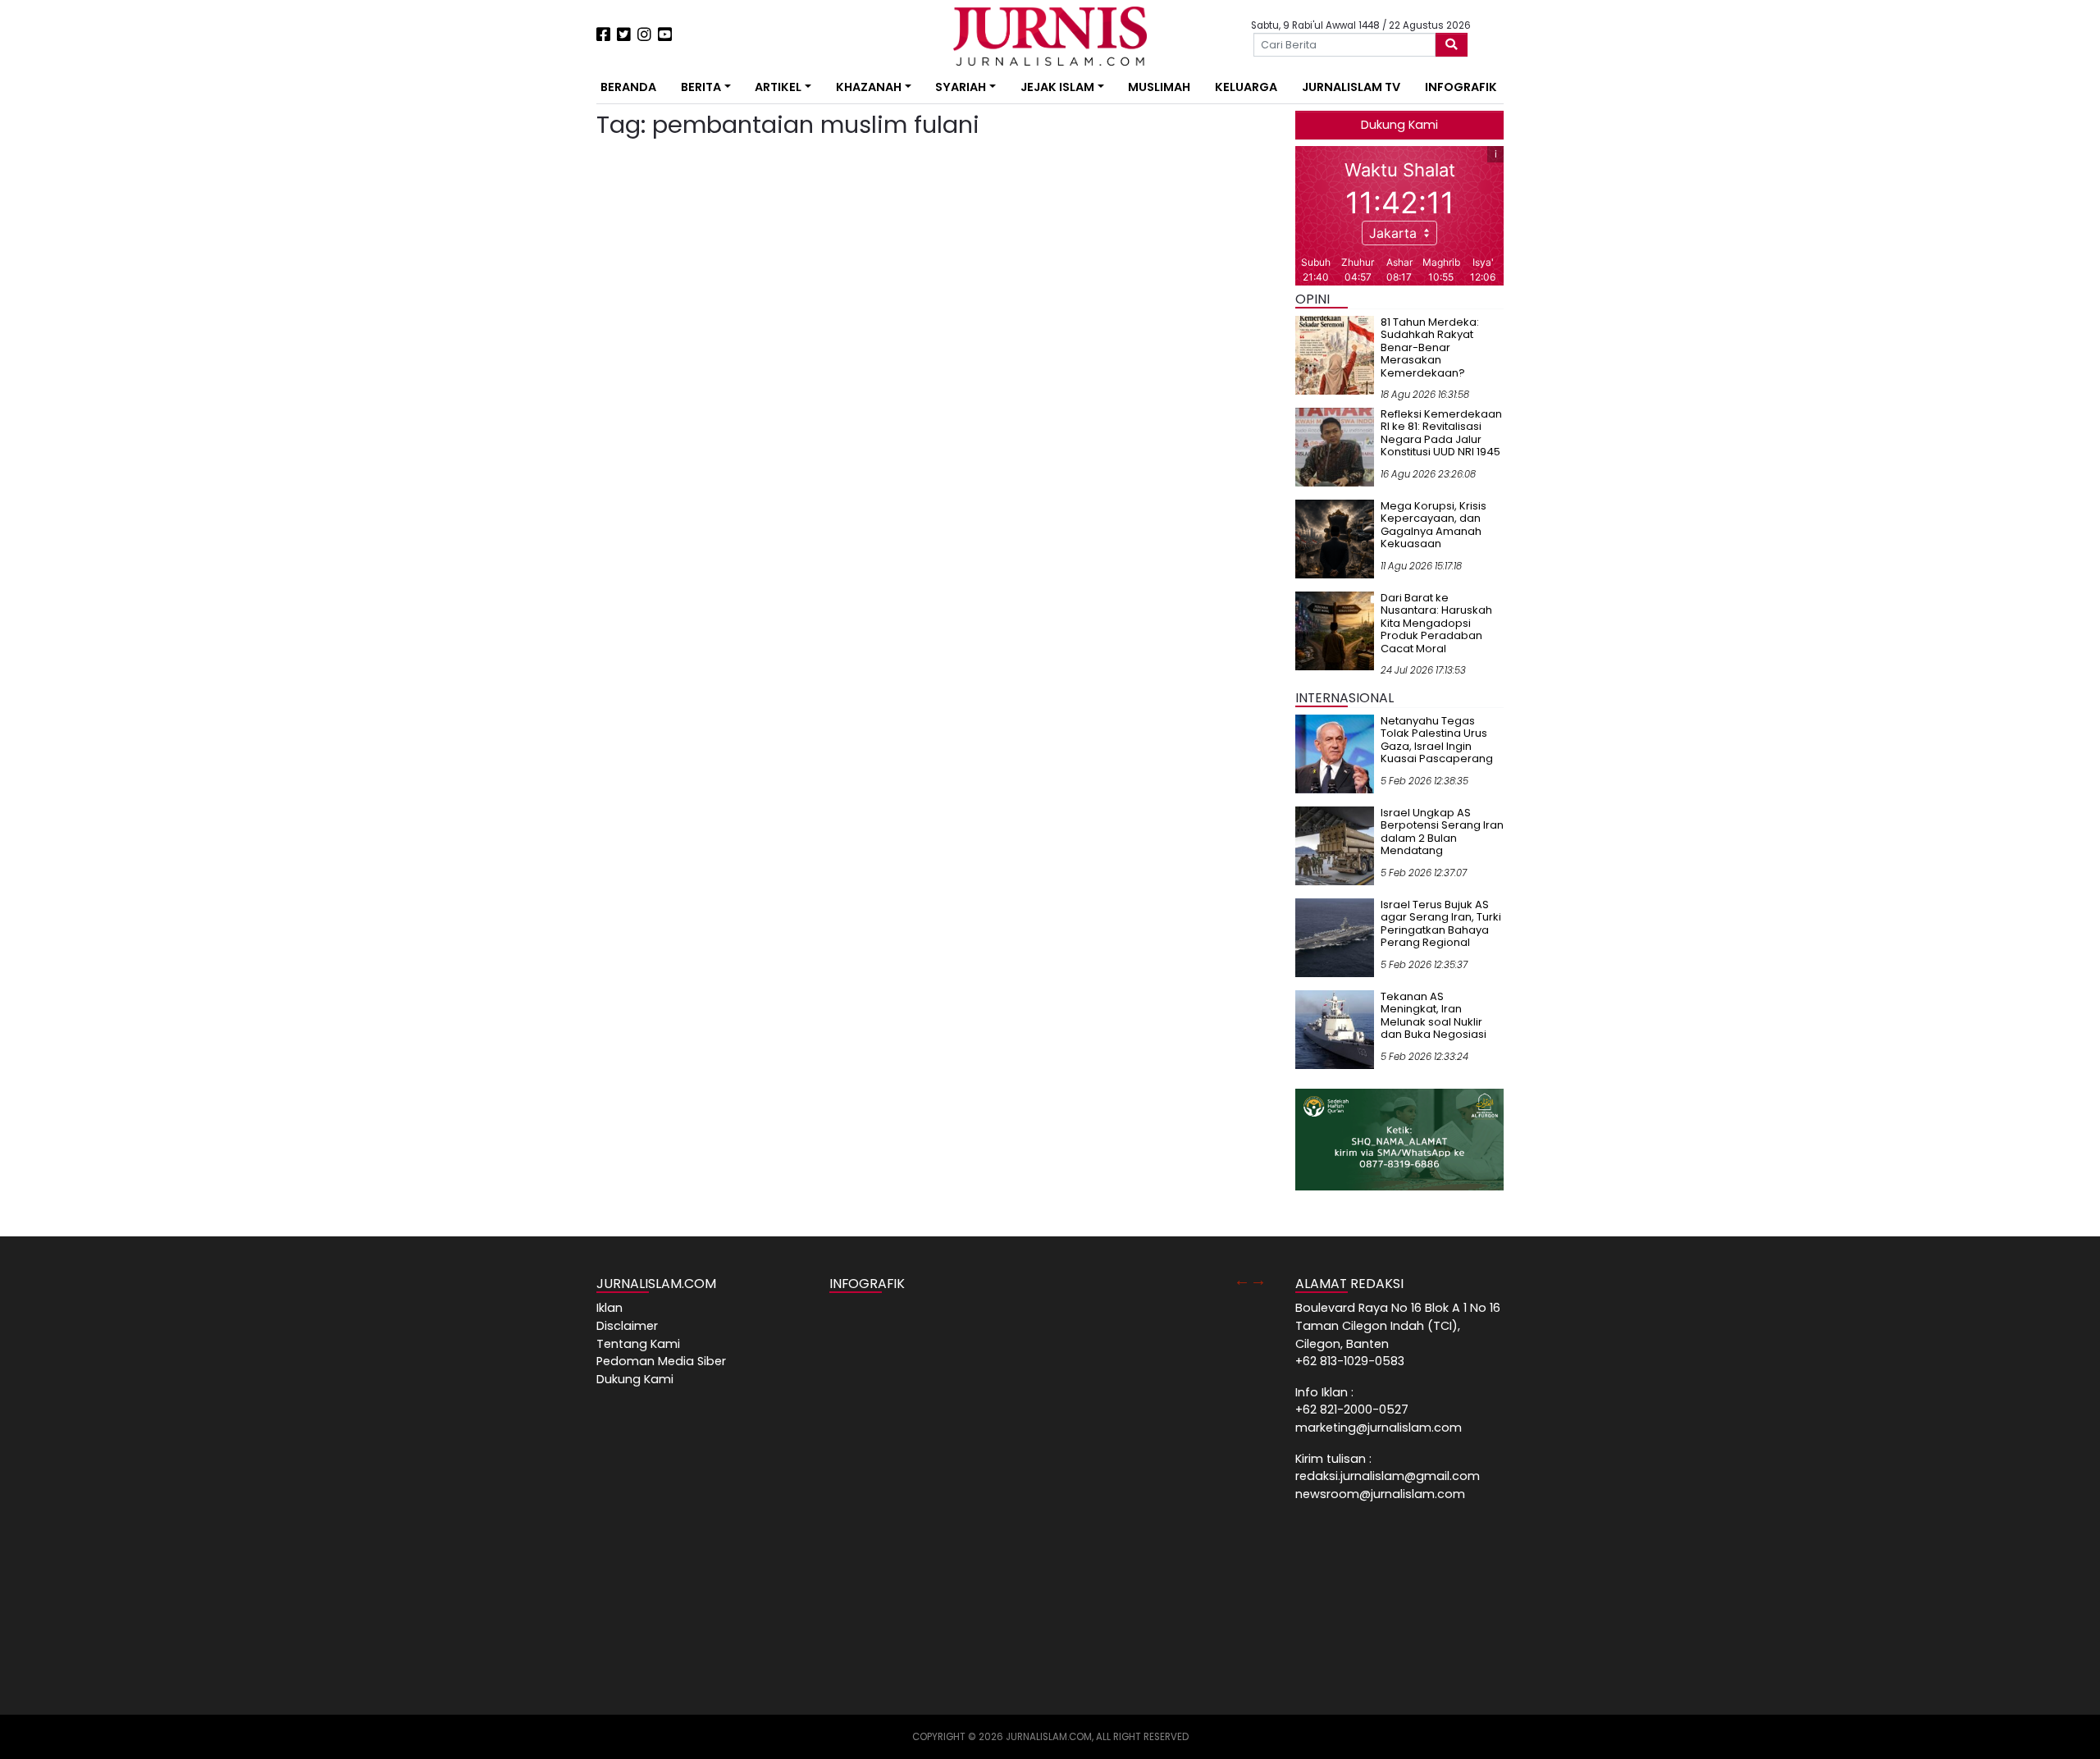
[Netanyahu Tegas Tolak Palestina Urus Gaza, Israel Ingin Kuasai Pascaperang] (1335, 753)
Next (1258, 1280)
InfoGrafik (1461, 87)
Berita (701, 87)
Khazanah (869, 87)
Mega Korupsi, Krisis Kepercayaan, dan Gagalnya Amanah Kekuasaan (1433, 525)
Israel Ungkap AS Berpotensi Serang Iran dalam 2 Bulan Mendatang (1442, 832)
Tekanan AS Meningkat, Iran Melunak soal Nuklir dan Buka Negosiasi (1433, 1016)
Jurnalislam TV (1351, 87)
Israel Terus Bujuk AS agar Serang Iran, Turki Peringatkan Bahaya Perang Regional (1441, 924)
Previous (1242, 1280)
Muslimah (1159, 87)
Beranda (628, 87)
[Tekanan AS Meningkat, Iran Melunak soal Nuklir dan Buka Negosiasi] (1335, 1029)
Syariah (961, 87)
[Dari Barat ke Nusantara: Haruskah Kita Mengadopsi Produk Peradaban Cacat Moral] (1335, 630)
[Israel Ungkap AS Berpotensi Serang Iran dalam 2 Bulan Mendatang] (1335, 845)
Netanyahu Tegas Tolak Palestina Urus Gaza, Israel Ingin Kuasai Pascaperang (1437, 740)
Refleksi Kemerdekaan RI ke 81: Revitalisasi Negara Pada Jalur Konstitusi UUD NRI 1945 (1441, 433)
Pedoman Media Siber (661, 1361)
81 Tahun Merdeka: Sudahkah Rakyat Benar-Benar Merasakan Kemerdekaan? (1430, 347)
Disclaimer (627, 1326)
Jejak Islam (1057, 87)
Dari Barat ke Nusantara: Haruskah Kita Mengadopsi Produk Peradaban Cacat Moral (1436, 623)
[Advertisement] (546, 304)
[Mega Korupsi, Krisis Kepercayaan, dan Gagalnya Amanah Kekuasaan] (1335, 538)
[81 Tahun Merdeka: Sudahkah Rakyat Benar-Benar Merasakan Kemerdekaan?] (1335, 354)
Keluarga (1246, 87)
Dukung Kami (1399, 125)
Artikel (778, 87)
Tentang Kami (638, 1344)
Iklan (609, 1308)
